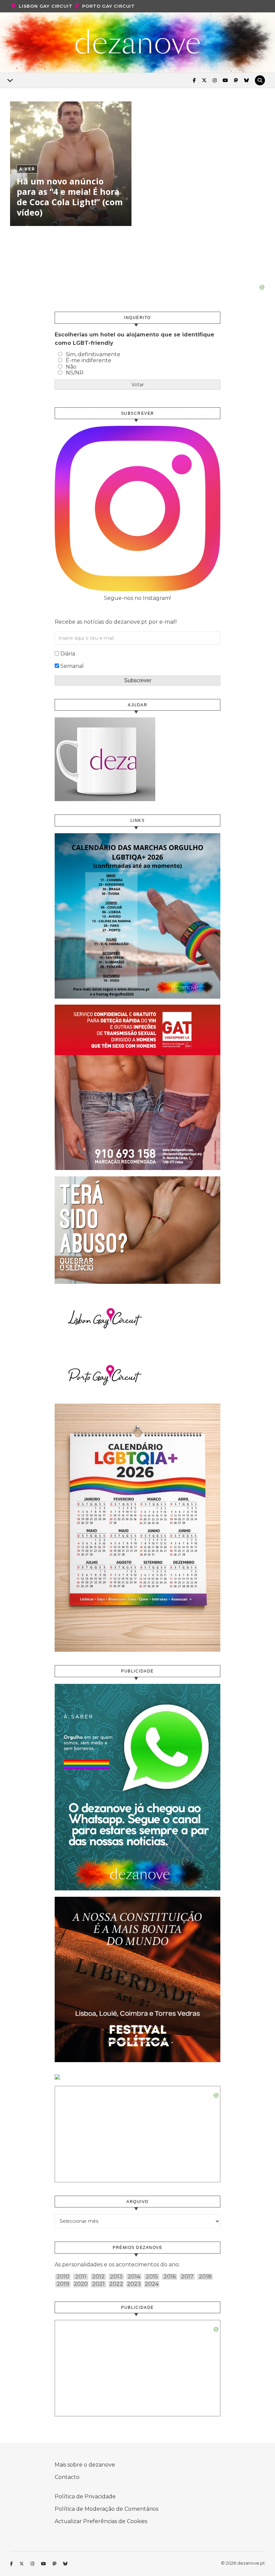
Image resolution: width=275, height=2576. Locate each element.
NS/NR (75, 373)
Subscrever (138, 680)
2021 (98, 2284)
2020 (81, 2284)
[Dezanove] (138, 42)
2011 (81, 2277)
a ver (27, 169)
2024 (152, 2284)
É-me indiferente (89, 360)
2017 (187, 2277)
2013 (116, 2277)
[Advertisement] (137, 268)
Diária (68, 654)
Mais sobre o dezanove (85, 2465)
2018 (205, 2277)
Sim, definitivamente (93, 354)
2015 (152, 2277)
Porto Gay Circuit (108, 6)
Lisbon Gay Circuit (45, 6)
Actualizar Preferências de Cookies (101, 2521)
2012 (98, 2277)
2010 (63, 2277)
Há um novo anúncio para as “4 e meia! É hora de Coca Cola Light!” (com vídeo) (70, 197)
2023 (134, 2284)
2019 (63, 2284)
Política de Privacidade (85, 2496)
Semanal (72, 666)
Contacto (67, 2477)
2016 (170, 2277)
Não (71, 367)
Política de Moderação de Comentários (106, 2509)
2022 (116, 2284)
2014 (134, 2277)
